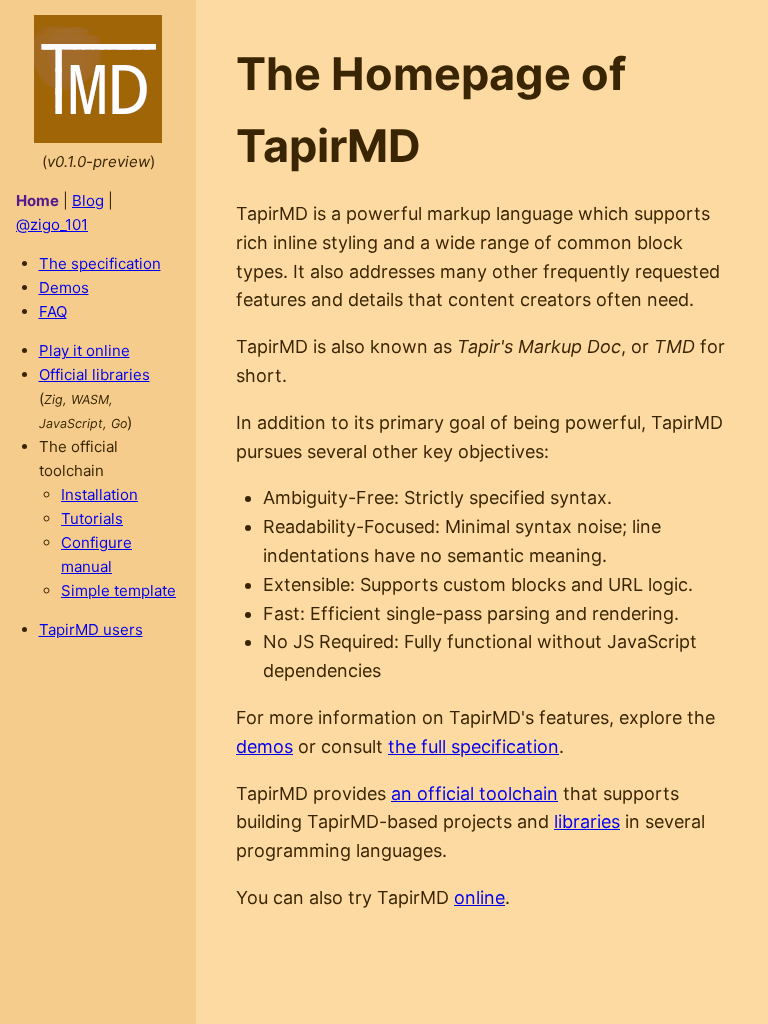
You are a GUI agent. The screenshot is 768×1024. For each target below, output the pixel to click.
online (479, 897)
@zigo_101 (52, 224)
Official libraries (94, 374)
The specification (100, 263)
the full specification (473, 746)
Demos (64, 287)
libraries (587, 821)
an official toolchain (474, 793)
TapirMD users (91, 629)
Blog (88, 200)
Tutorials (92, 518)
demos (264, 746)
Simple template (118, 590)
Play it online (84, 350)
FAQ (53, 311)
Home (37, 200)
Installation (99, 494)
